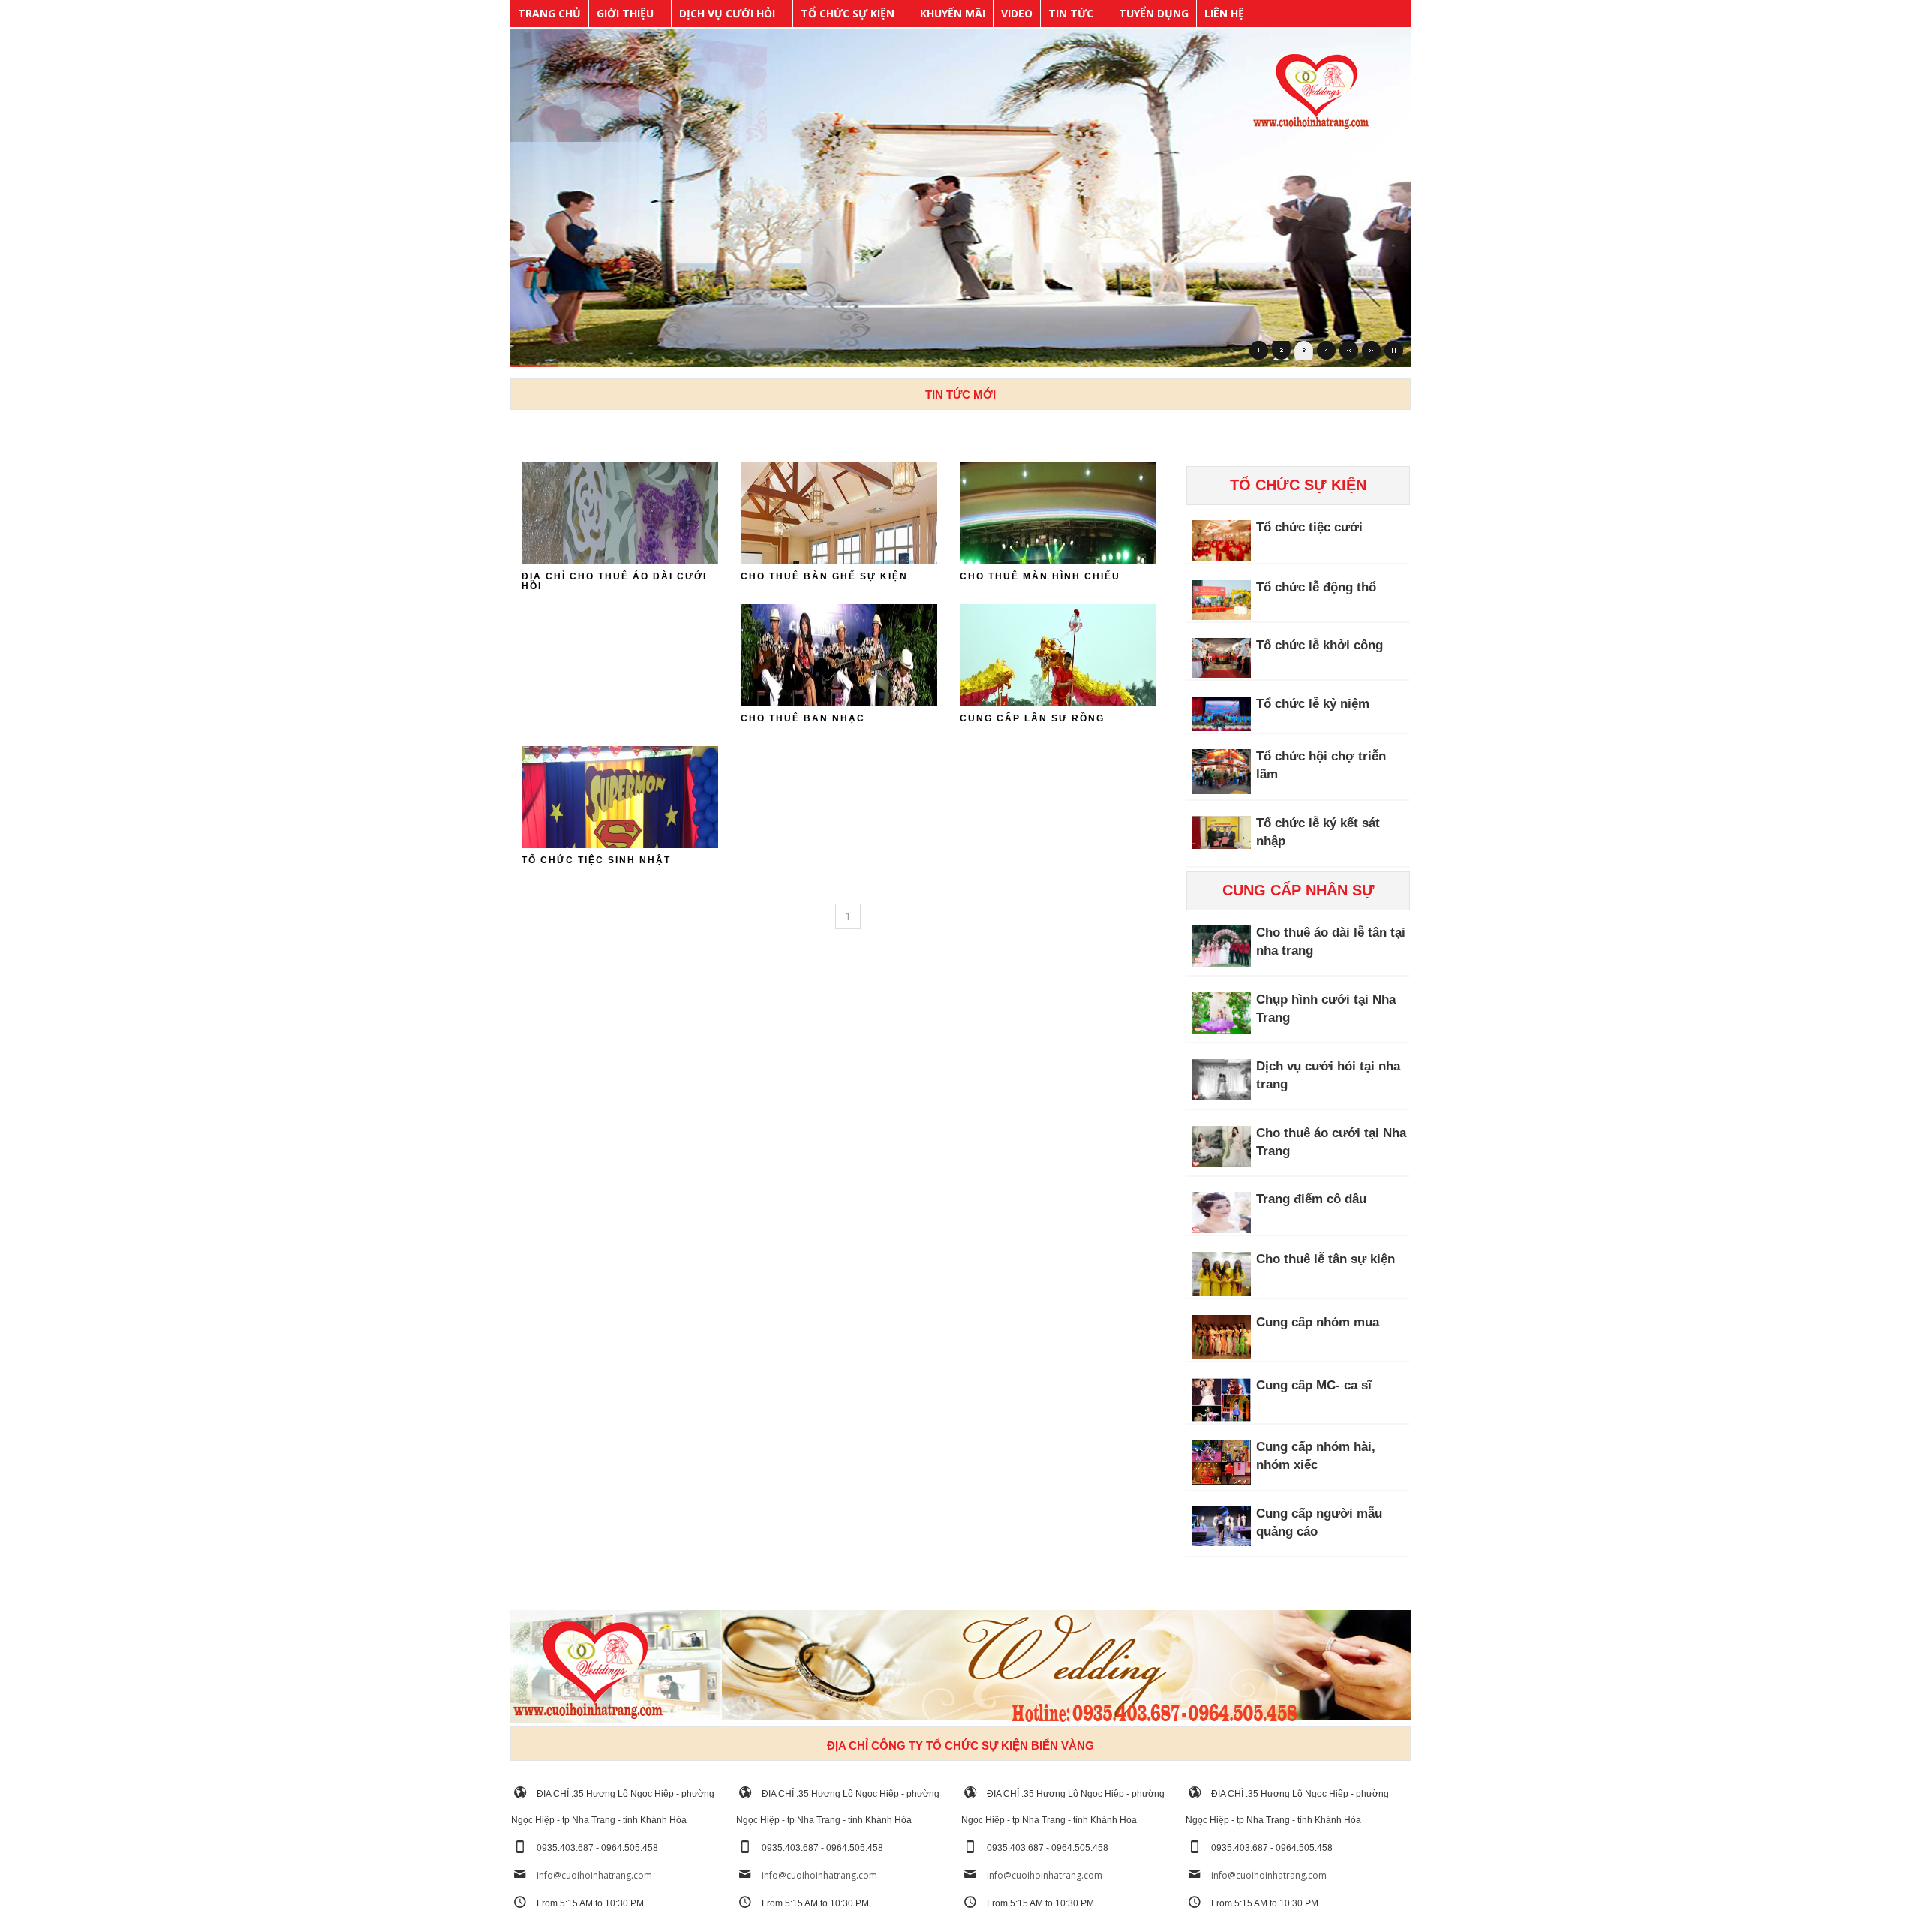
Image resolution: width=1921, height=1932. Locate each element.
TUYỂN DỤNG (1154, 13)
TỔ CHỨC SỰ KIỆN (848, 13)
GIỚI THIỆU (625, 13)
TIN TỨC (1071, 13)
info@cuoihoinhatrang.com (594, 1875)
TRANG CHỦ (549, 13)
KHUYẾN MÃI (953, 13)
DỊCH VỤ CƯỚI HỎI (727, 13)
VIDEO (1017, 13)
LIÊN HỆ (1224, 13)
